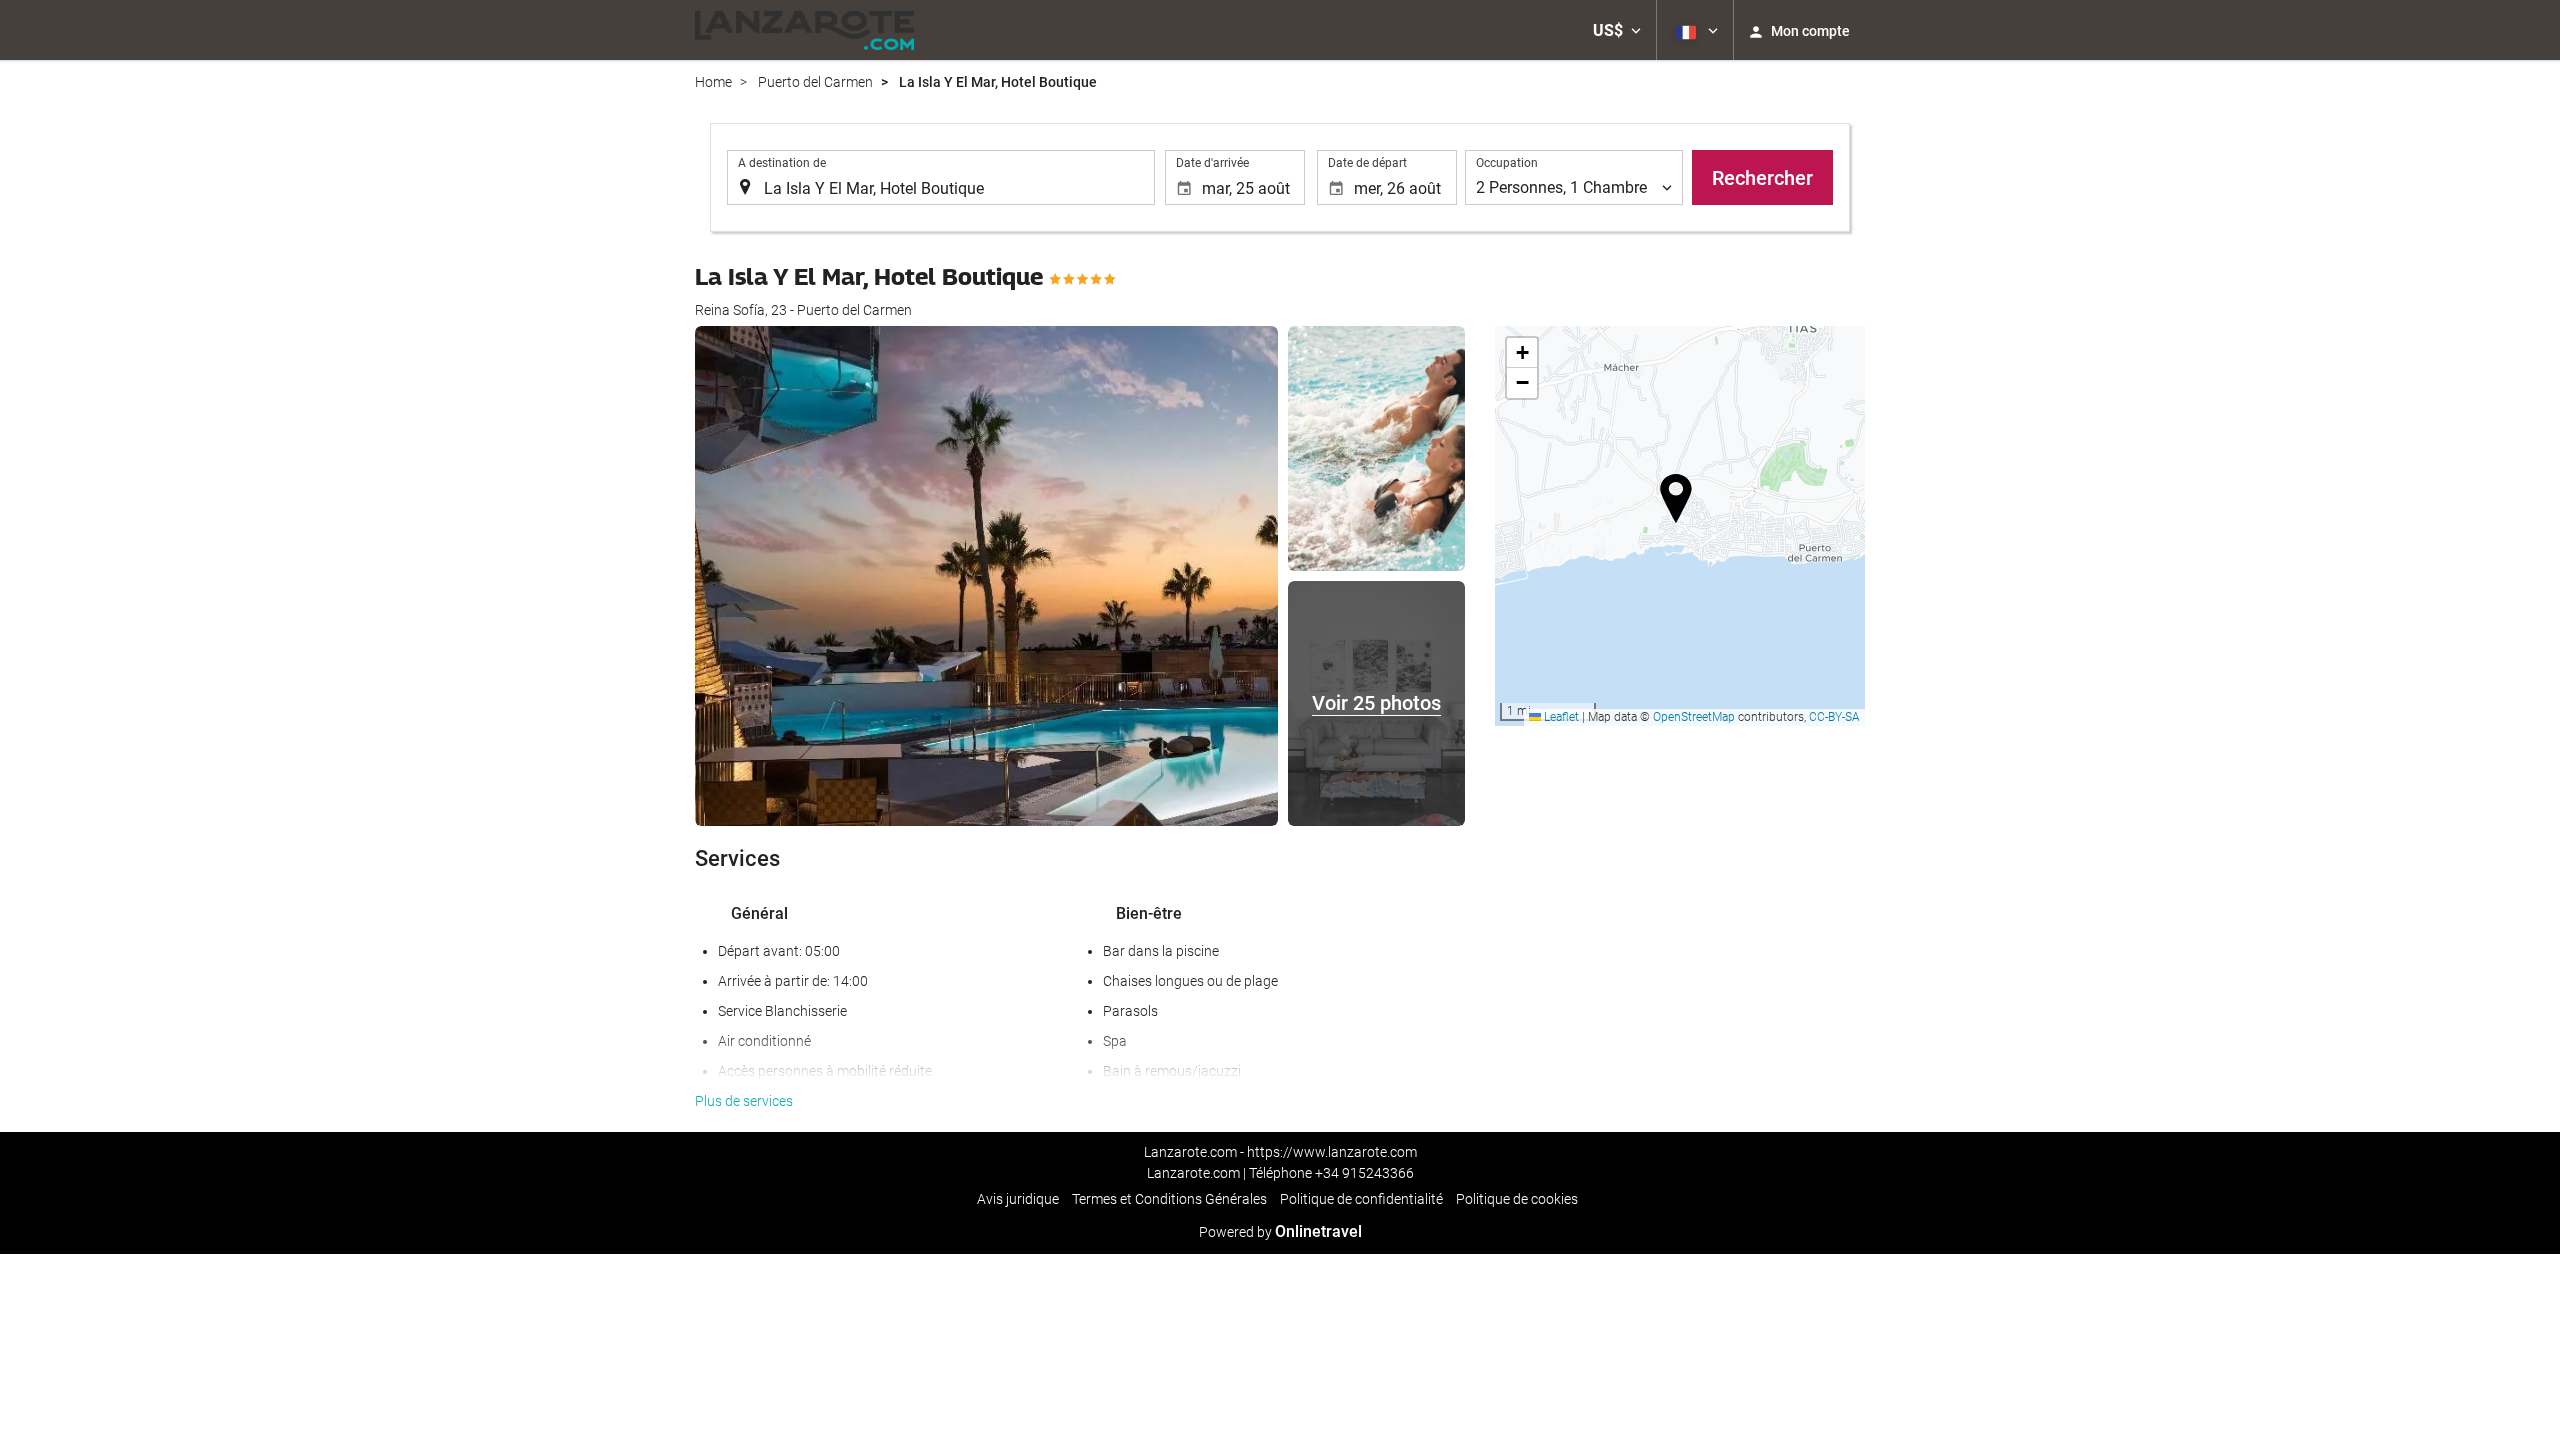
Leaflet (1560, 717)
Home (713, 82)
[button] (1617, 30)
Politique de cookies (1517, 1199)
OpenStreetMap (1694, 717)
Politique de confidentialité (1361, 1199)
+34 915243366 (1364, 1173)
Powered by (1280, 1232)
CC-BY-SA (1834, 717)
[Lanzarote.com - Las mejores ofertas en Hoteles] (804, 30)
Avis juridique (1018, 1199)
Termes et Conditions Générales (1169, 1199)
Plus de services (744, 1101)
